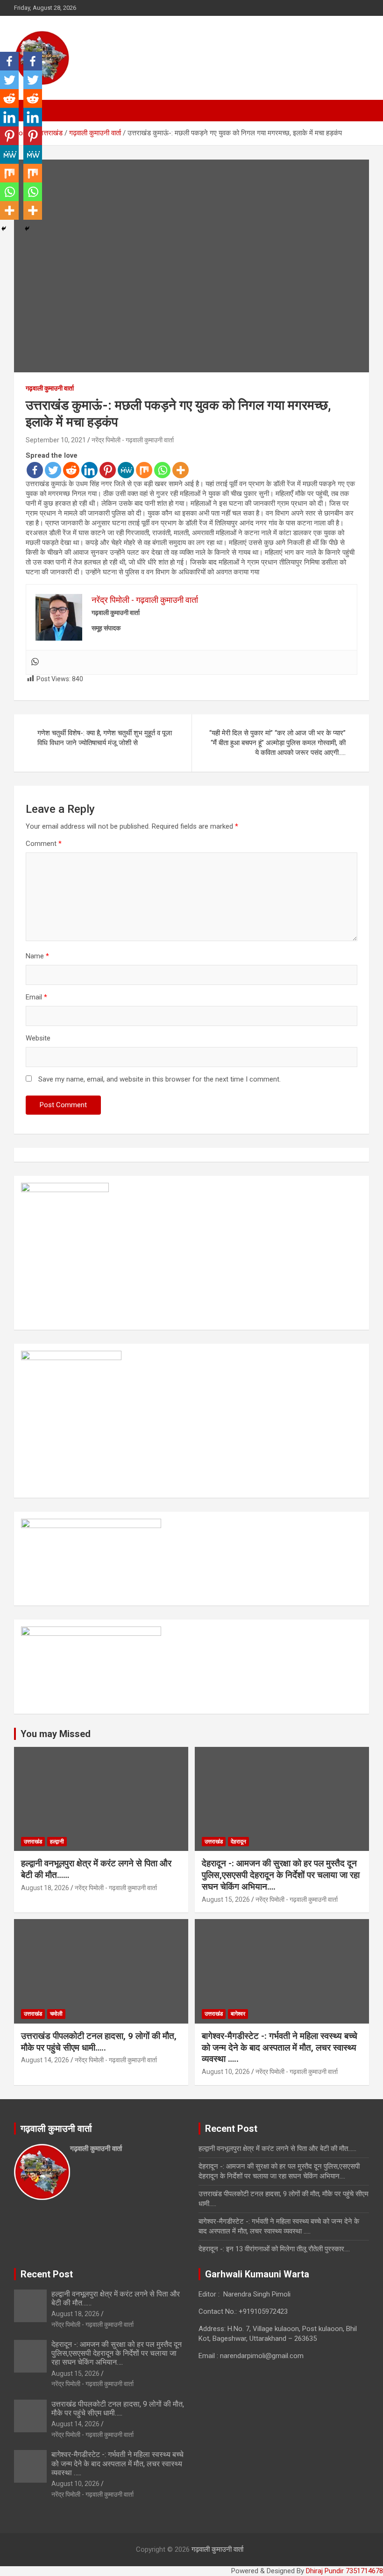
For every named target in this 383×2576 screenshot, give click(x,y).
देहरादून (238, 1842)
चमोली (56, 2014)
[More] (181, 470)
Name (37, 956)
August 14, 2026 (45, 2060)
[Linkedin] (89, 470)
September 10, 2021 (56, 440)
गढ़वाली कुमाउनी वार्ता (50, 388)
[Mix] (144, 470)
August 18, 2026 (45, 1888)
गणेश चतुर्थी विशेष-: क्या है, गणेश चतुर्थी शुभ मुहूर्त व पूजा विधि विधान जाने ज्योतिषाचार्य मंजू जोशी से (105, 738)
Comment (44, 844)
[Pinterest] (108, 470)
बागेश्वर (238, 2014)
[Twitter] (53, 470)
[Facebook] (35, 470)
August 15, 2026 (226, 1899)
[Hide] (4, 229)
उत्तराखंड (33, 1842)
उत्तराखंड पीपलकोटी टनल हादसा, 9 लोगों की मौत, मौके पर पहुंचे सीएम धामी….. (99, 2042)
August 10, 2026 (226, 2072)
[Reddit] (71, 470)
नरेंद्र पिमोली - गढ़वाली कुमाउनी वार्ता (133, 440)
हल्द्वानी (57, 1842)
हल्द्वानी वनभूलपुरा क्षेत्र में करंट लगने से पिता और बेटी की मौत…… (277, 2149)
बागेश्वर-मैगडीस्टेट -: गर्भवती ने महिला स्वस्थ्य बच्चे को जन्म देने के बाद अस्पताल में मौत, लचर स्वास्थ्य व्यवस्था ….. (280, 2047)
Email (36, 997)
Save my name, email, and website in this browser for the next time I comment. (160, 1079)
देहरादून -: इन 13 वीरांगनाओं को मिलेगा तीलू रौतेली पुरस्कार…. (274, 2249)
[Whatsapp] (162, 470)
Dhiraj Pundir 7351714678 (344, 2571)
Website (38, 1038)
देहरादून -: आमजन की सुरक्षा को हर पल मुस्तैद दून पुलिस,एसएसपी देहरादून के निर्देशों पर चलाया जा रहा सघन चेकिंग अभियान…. (281, 1875)
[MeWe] (126, 470)
